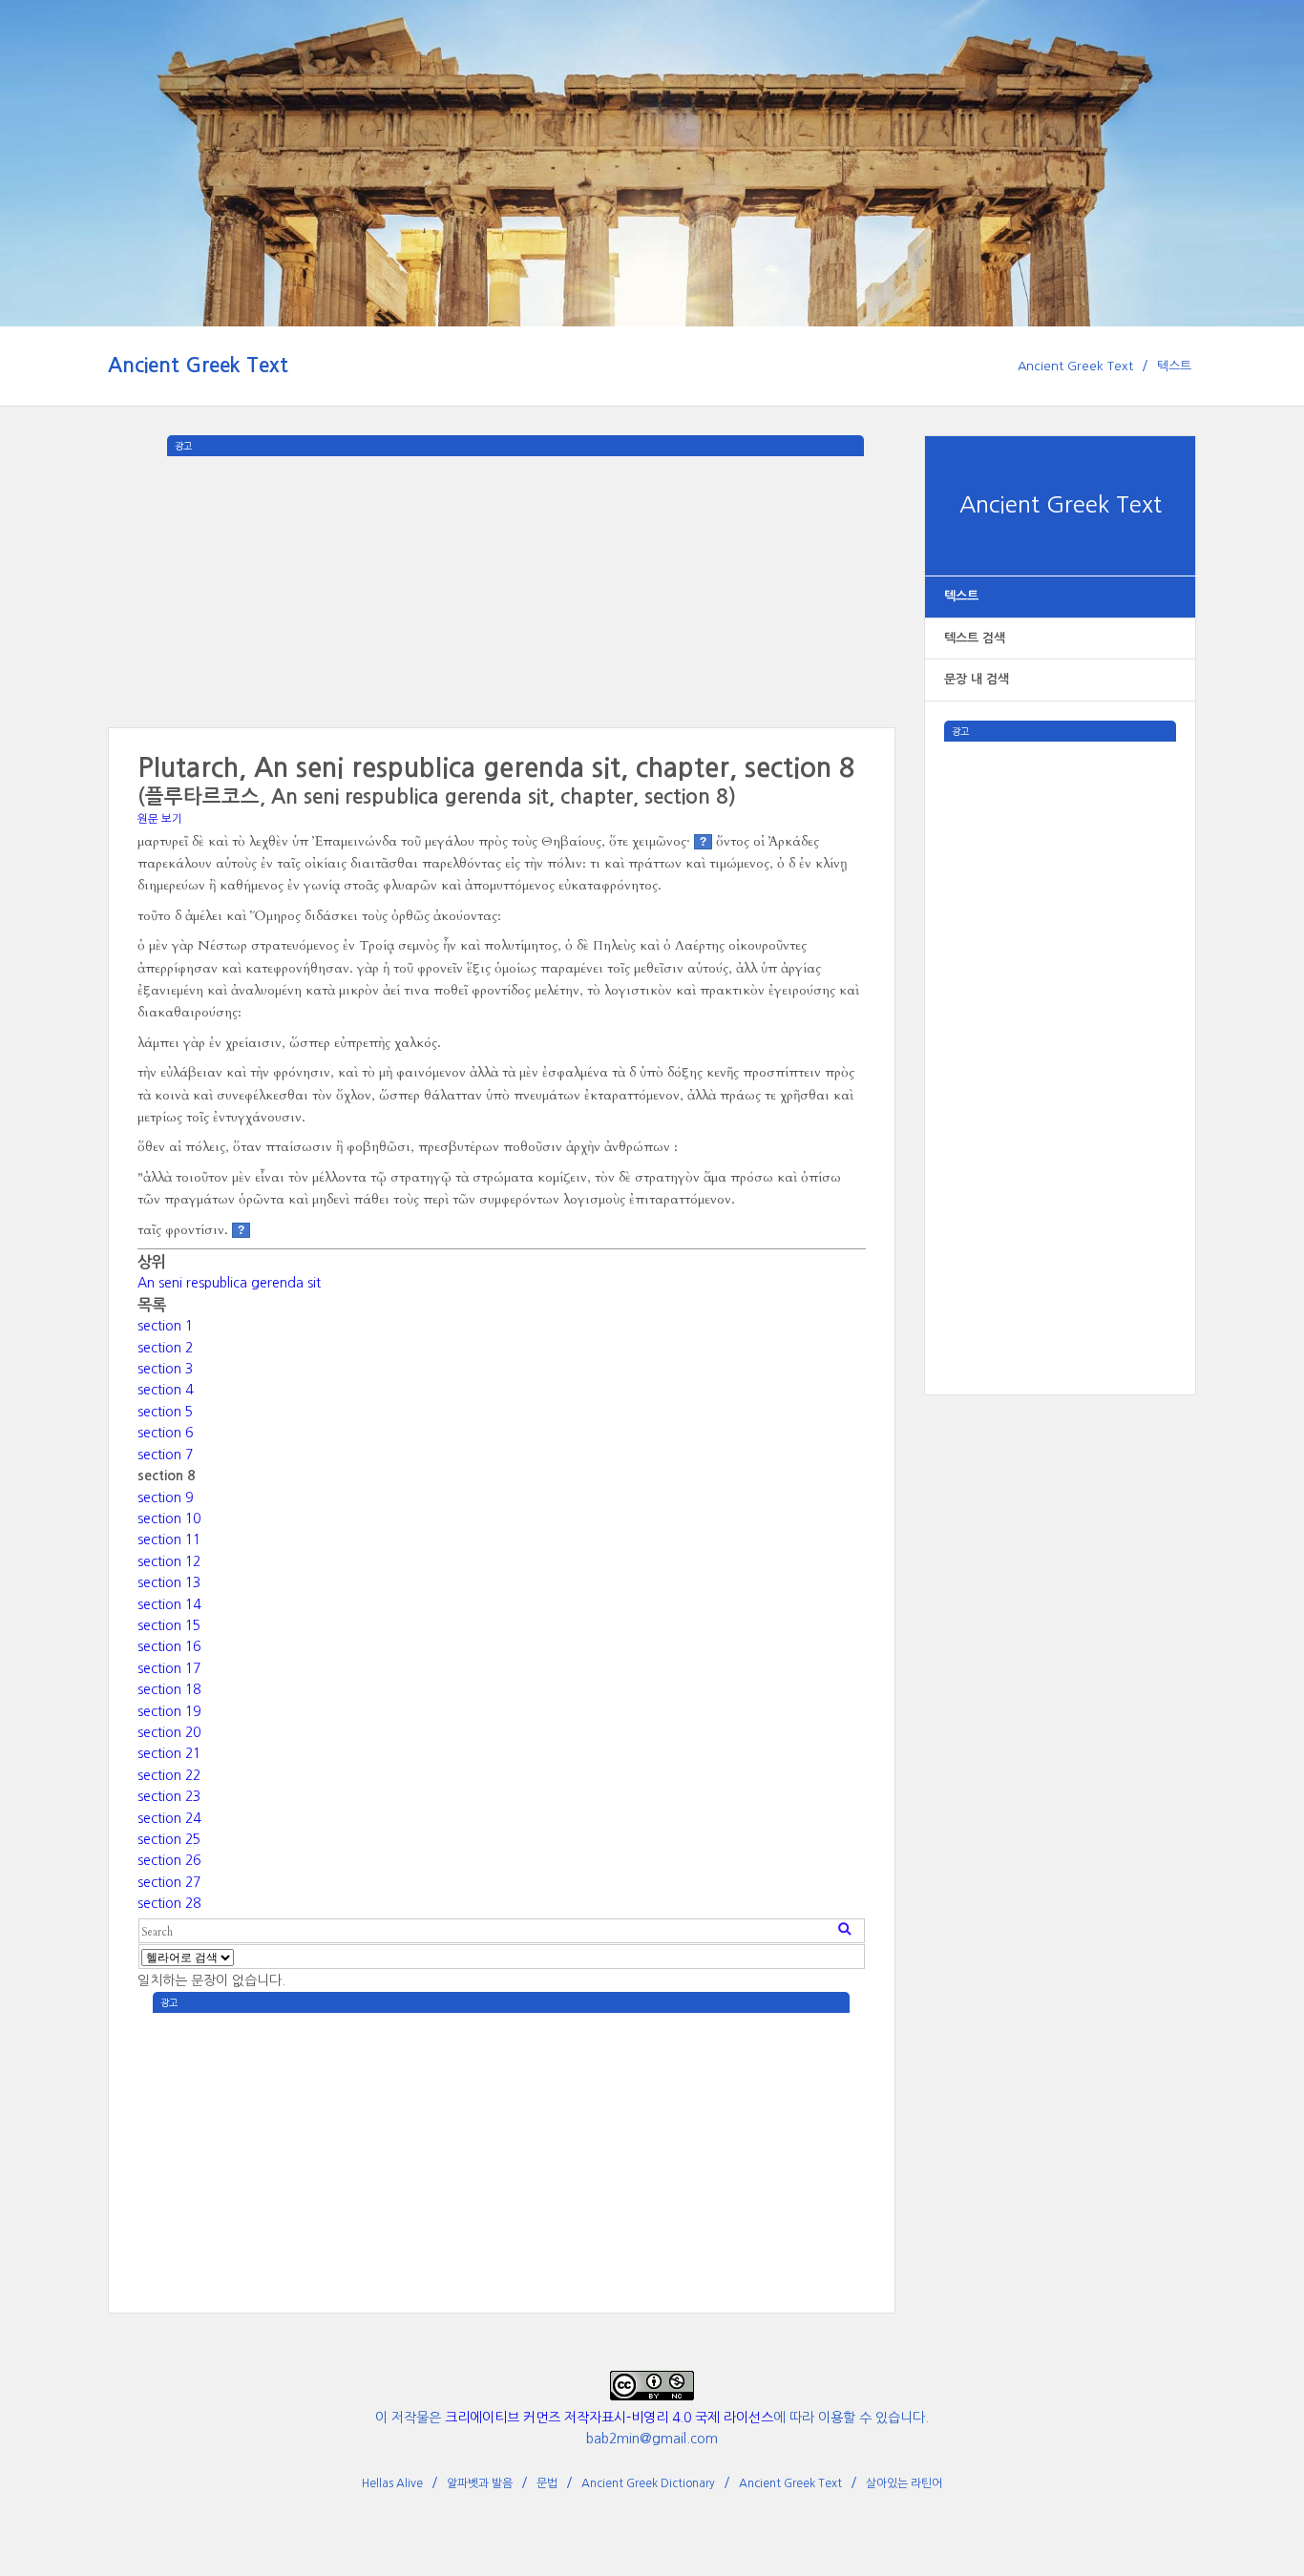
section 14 (169, 1604)
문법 (547, 2483)
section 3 (165, 1369)
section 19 (169, 1711)
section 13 (169, 1582)
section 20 (169, 1732)
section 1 (165, 1326)
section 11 (169, 1539)
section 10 (169, 1518)
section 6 (165, 1433)
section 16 (169, 1646)
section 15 (169, 1625)
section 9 (165, 1497)
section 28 (169, 1903)
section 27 (169, 1882)
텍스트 (1174, 366)
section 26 (169, 1860)
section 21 (169, 1753)
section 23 (169, 1796)
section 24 (169, 1818)
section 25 (169, 1839)
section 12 (169, 1561)
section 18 (169, 1689)
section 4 (165, 1390)
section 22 (169, 1775)
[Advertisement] (1060, 1028)
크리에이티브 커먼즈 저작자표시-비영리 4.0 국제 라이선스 (609, 2418)
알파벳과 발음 (480, 2483)
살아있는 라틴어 (904, 2483)
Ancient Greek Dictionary (648, 2483)
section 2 (165, 1348)
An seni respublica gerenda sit (229, 1283)
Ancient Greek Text (198, 365)
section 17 (169, 1668)
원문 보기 (160, 819)
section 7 (165, 1455)
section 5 (165, 1412)
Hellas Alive (392, 2483)
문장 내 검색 (977, 679)
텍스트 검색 (975, 638)
